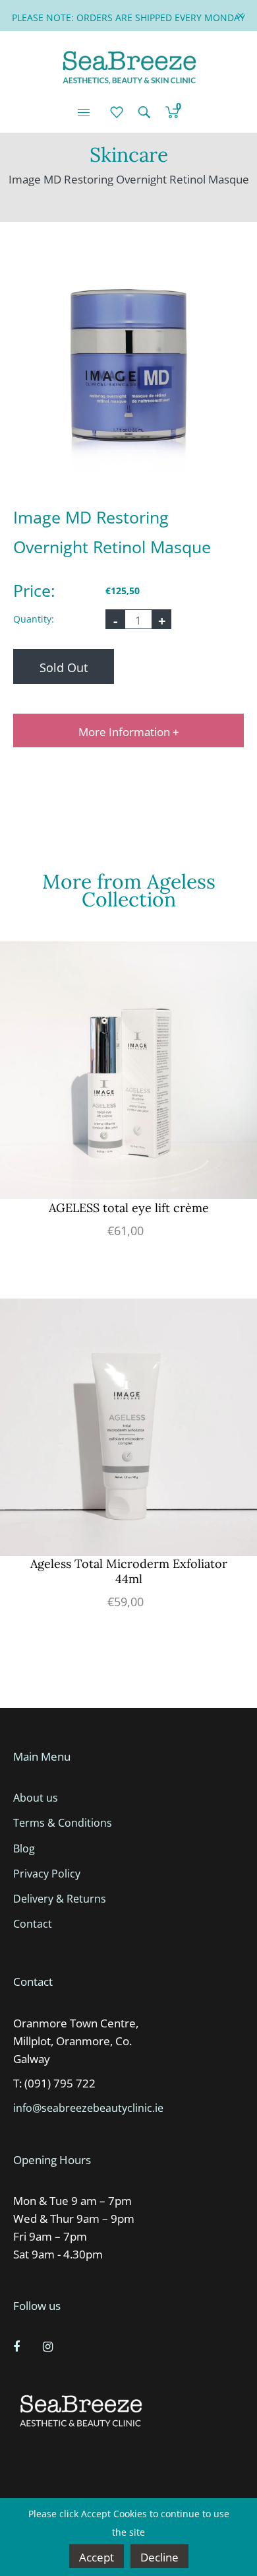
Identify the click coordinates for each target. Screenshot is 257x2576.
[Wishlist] (117, 112)
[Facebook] (18, 2346)
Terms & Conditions (63, 1823)
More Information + (129, 732)
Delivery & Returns (60, 1899)
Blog (24, 1848)
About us (36, 1798)
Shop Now (129, 1102)
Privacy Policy (47, 1874)
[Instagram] (49, 2346)
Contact (33, 1924)
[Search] (144, 112)
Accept (97, 2557)
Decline (159, 2557)
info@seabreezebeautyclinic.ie (88, 2108)
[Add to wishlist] (244, 971)
